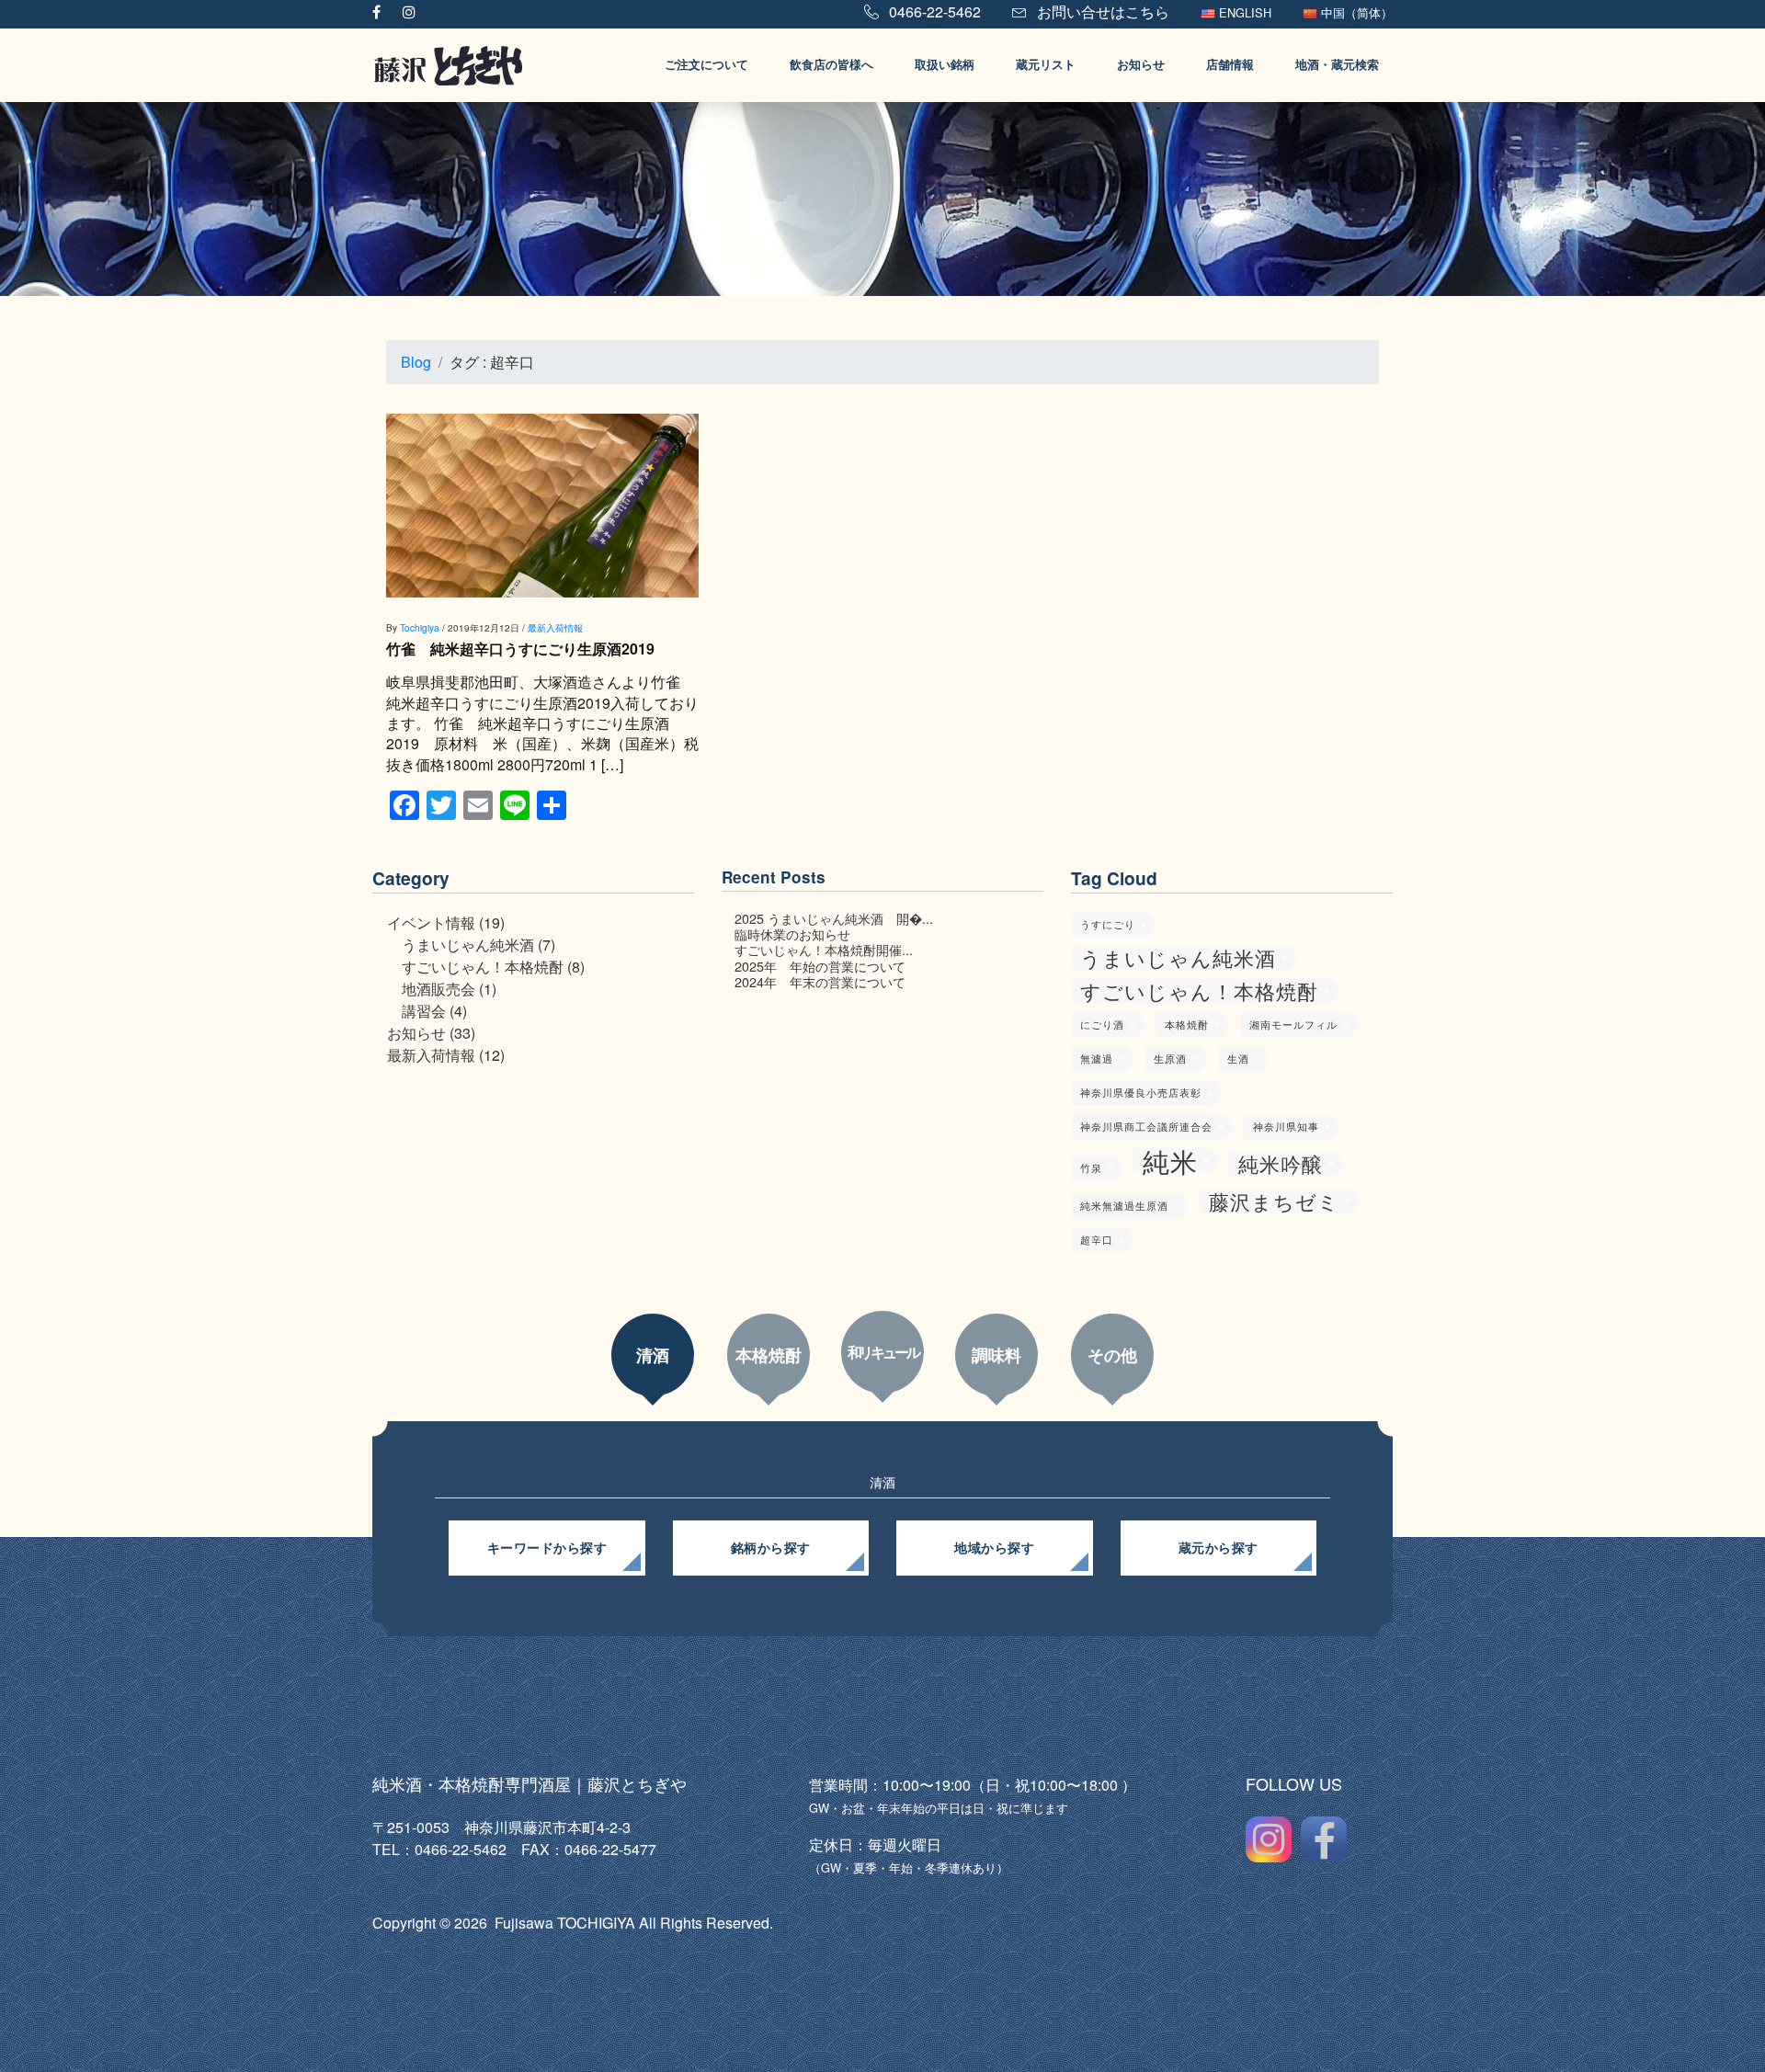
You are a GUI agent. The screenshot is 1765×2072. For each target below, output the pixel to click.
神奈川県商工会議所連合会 (1146, 1127)
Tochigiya (420, 628)
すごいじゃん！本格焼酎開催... (824, 949)
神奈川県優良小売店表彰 (1141, 1093)
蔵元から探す (1218, 1548)
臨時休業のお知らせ (792, 934)
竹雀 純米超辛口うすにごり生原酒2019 (520, 649)
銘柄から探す (771, 1548)
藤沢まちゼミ (1274, 1201)
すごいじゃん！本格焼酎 (483, 967)
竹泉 (1091, 1168)
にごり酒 (1102, 1025)
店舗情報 (1230, 65)
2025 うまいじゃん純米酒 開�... (834, 918)
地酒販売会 (438, 989)
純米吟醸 (1281, 1164)
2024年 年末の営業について (820, 981)
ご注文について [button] (706, 65)
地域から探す (994, 1548)
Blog (416, 362)
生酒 (1238, 1059)
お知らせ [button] (1141, 65)
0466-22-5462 (933, 12)
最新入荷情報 (555, 628)
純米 (1170, 1160)
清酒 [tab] (653, 1355)
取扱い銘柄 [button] (945, 65)
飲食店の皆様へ (831, 65)
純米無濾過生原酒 (1124, 1206)
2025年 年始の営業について (820, 966)
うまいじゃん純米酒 (468, 945)
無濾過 (1097, 1059)
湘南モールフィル (1293, 1025)
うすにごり (1108, 924)
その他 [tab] (1112, 1355)
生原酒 (1170, 1059)
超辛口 (1097, 1240)
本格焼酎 (1187, 1025)
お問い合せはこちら (1101, 12)
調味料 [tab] (996, 1355)
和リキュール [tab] (883, 1352)
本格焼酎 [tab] (769, 1355)
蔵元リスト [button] (1046, 65)
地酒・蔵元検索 (1337, 65)
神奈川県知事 (1286, 1127)
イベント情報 (431, 922)
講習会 (424, 1011)
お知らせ (416, 1033)
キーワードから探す (547, 1548)
